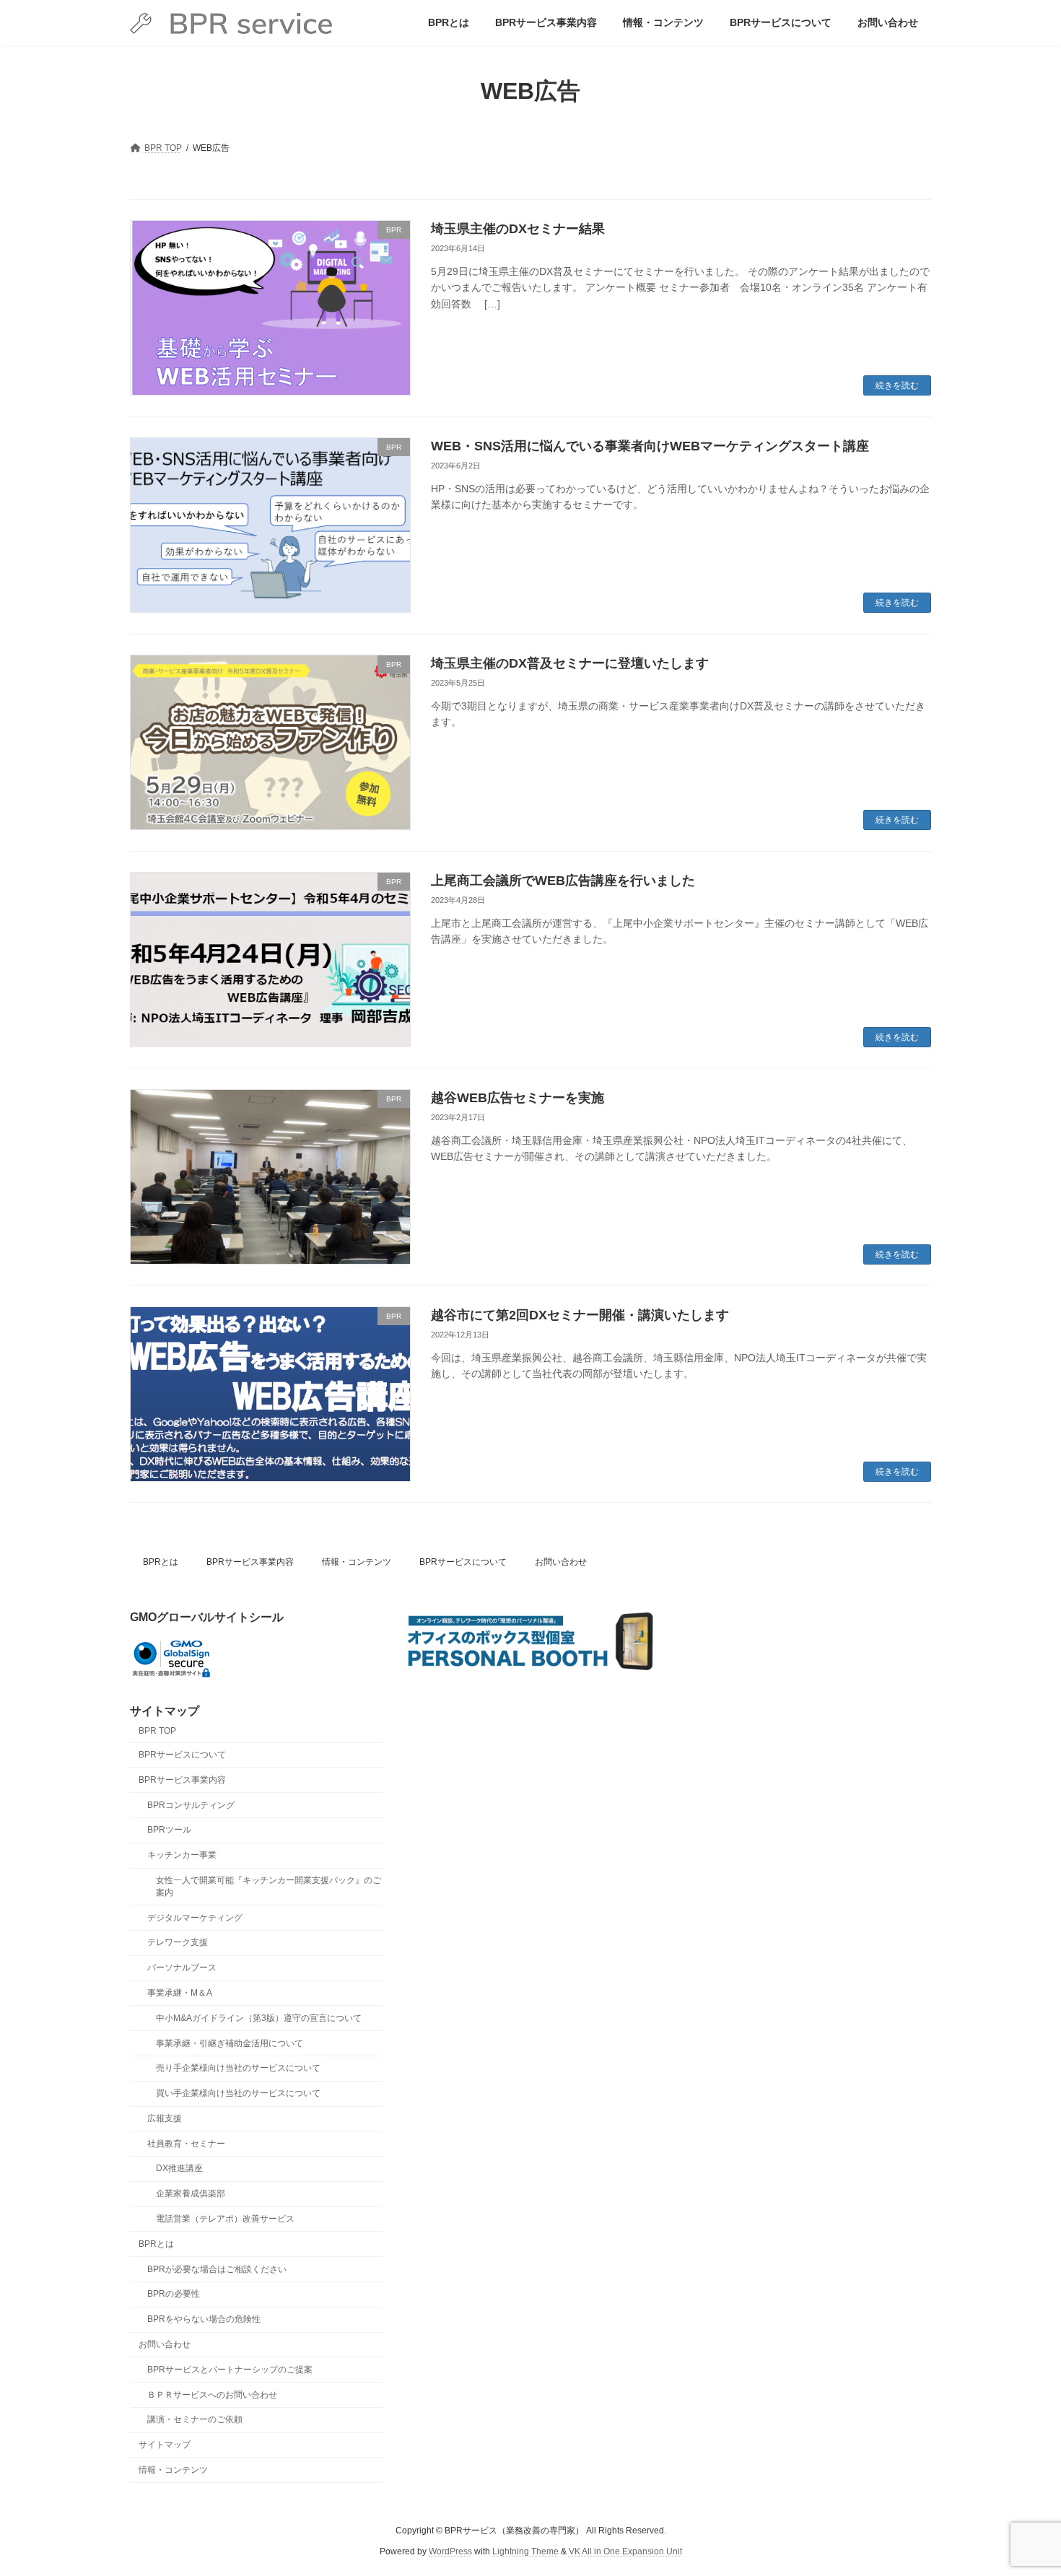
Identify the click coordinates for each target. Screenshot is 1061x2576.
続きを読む (897, 385)
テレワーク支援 (178, 1943)
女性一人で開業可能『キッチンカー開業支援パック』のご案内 (268, 1886)
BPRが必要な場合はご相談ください (217, 2269)
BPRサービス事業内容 (250, 1562)
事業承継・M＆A (180, 1993)
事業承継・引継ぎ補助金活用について (230, 2043)
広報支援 (165, 2118)
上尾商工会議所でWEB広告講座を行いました (563, 881)
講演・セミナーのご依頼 (195, 2420)
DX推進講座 (179, 2169)
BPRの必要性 (174, 2295)
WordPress (450, 2551)
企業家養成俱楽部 (191, 2194)
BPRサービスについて (463, 1562)
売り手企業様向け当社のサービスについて (238, 2069)
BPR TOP (157, 1732)
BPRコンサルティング (191, 1805)
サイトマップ (165, 2445)
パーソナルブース (182, 1968)
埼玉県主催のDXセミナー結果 (518, 229)
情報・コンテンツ (357, 1562)
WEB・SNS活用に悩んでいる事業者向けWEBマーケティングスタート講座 (650, 446)
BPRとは (161, 1562)
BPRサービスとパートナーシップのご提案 (230, 2370)
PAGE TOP (1023, 2485)
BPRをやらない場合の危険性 (204, 2320)
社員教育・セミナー (186, 2144)
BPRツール (169, 1830)
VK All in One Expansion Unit (625, 2551)
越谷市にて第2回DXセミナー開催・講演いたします (580, 1315)
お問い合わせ (561, 1562)
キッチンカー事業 (182, 1856)
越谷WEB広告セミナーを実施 (518, 1098)
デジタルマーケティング (195, 1918)
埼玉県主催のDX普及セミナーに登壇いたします (570, 663)
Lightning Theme (525, 2551)
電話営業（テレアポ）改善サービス (225, 2219)
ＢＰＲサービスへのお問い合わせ (212, 2395)
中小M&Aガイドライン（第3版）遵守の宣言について (259, 2018)
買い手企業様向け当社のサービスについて (238, 2094)
